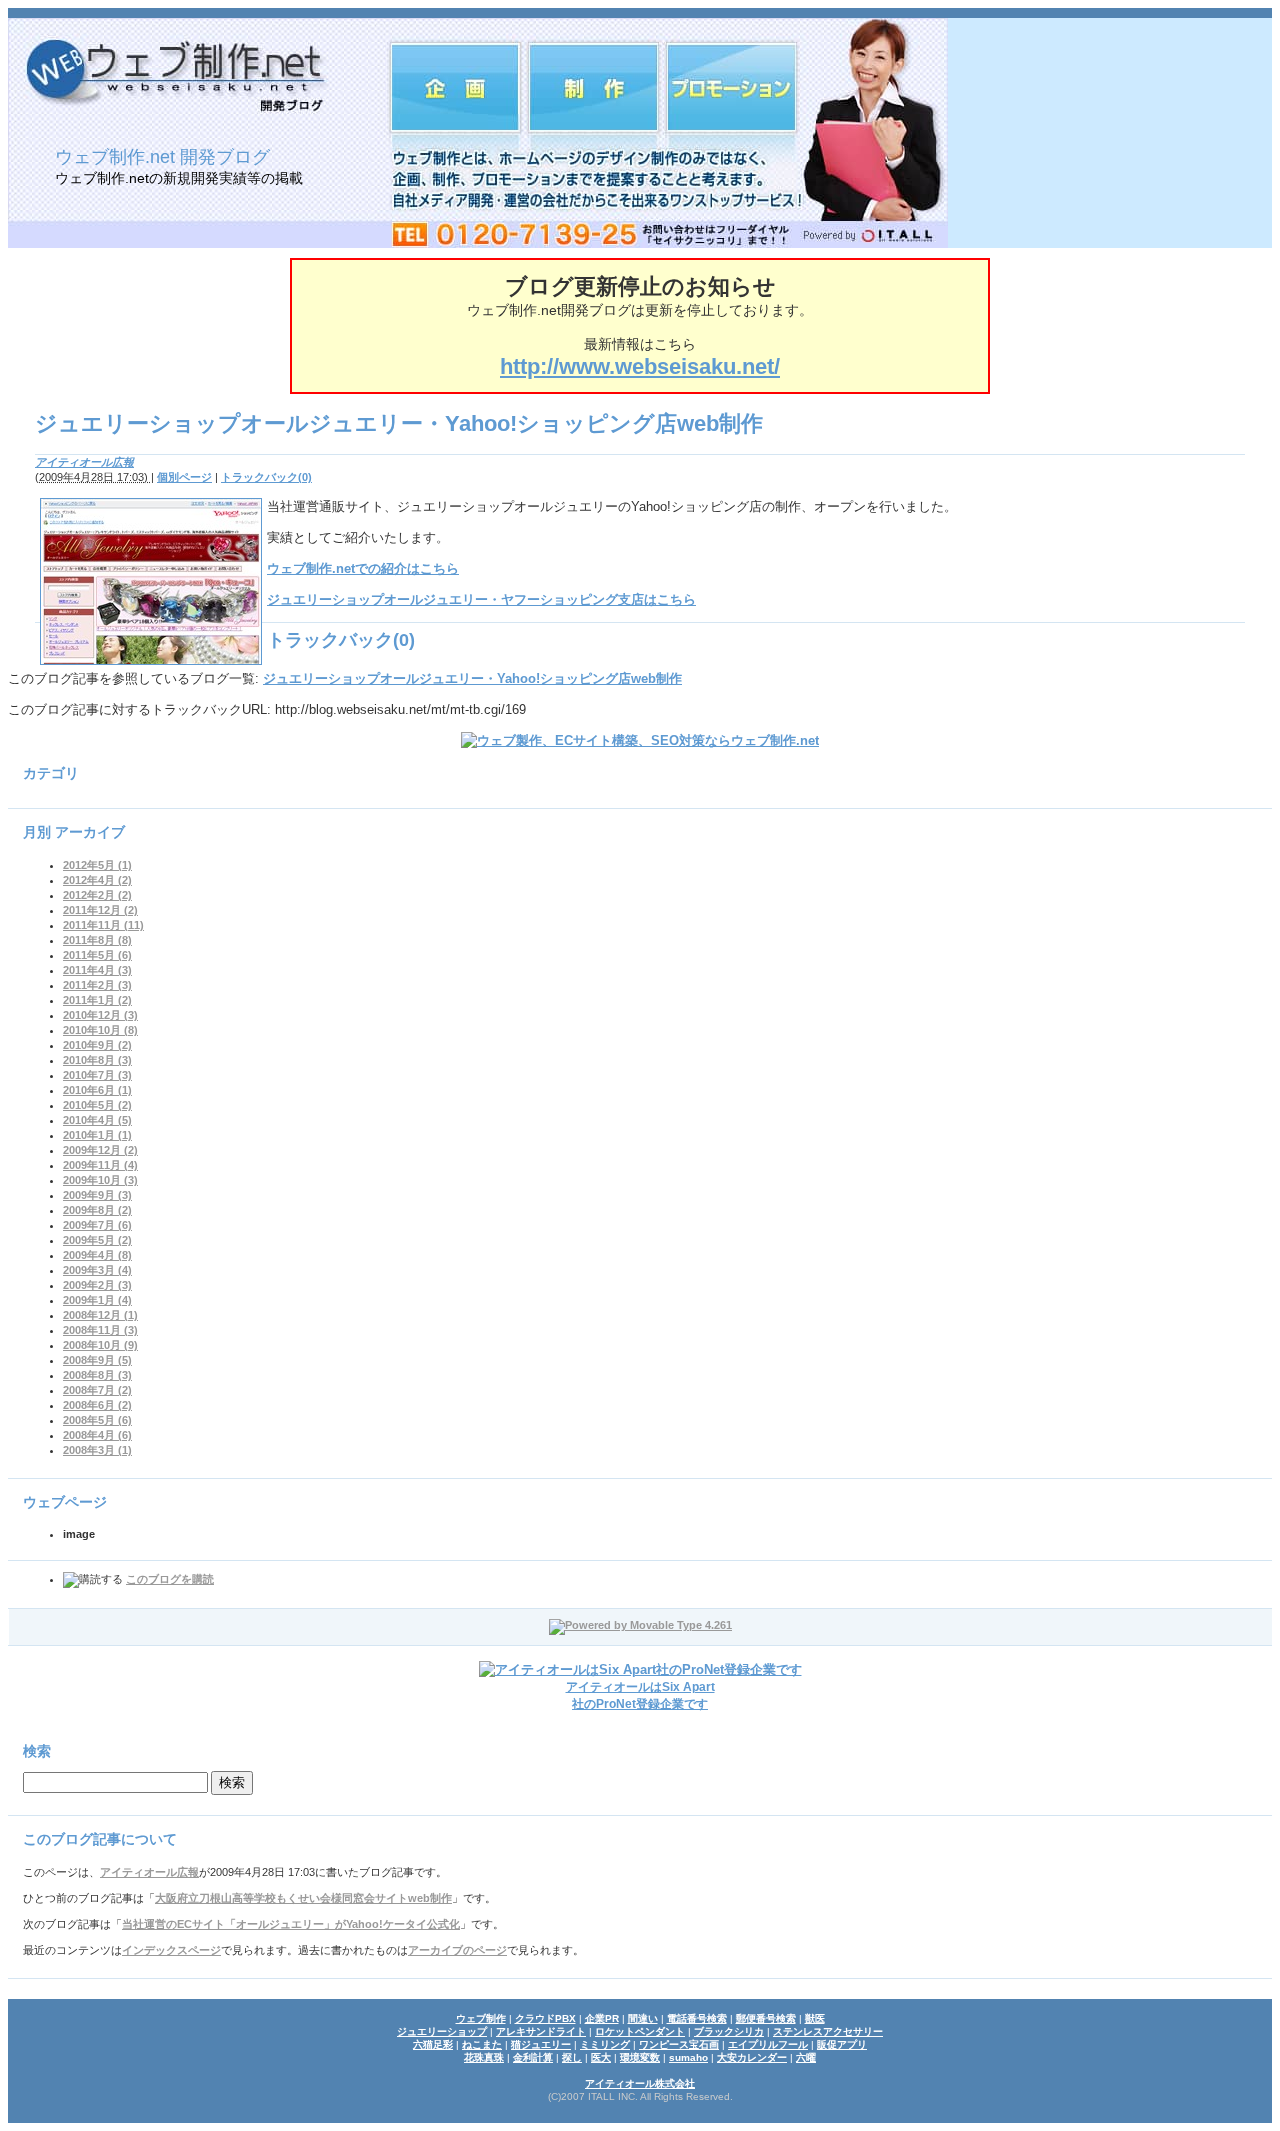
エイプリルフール (768, 2044)
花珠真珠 (484, 2057)
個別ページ (184, 477)
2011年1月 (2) (97, 1000)
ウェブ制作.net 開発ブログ (162, 157)
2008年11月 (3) (100, 1330)
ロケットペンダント (640, 2031)
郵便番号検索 (766, 2018)
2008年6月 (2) (97, 1405)
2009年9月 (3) (97, 1195)
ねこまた (482, 2044)
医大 (601, 2057)
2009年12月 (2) (100, 1150)
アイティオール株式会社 (640, 2083)
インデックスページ (171, 1950)
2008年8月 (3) (97, 1375)
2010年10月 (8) (100, 1030)
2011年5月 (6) (97, 955)
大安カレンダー (752, 2057)
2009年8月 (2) (97, 1210)
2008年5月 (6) (97, 1420)
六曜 (806, 2057)
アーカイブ (90, 832)
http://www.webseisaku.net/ (640, 366)
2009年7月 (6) (97, 1225)
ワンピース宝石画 (679, 2044)
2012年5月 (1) (97, 865)
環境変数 (640, 2057)
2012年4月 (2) (97, 880)
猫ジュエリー (541, 2044)
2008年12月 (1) (100, 1315)
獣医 (815, 2018)
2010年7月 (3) (97, 1075)
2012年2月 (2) (97, 895)
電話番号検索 (697, 2018)
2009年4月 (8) (97, 1255)
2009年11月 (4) (100, 1165)
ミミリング (605, 2044)
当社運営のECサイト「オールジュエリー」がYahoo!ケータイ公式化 (291, 1924)
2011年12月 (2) (100, 910)
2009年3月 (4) (97, 1270)
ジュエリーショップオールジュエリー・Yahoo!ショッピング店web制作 (472, 678)
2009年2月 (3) (97, 1285)
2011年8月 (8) (97, 940)
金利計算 (533, 2057)
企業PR (602, 2018)
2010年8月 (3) (97, 1060)
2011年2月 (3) (97, 985)
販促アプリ (842, 2044)
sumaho (688, 2057)
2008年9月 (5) (97, 1360)
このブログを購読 (170, 1579)
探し (572, 2057)
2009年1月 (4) (97, 1300)
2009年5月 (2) (97, 1240)
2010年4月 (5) (97, 1120)
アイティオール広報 (84, 462)
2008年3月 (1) (97, 1450)
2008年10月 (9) (100, 1345)
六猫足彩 (433, 2044)
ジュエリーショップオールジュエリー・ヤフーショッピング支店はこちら (481, 599)
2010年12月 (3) (100, 1015)
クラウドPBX (545, 2018)
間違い (643, 2018)
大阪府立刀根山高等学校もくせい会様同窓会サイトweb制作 (303, 1898)
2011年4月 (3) (97, 970)
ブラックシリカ (729, 2031)
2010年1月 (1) (97, 1135)
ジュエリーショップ (442, 2031)
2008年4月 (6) (97, 1435)
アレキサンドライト (541, 2031)
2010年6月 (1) (97, 1090)
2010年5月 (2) (97, 1105)
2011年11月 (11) (103, 925)
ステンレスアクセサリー (828, 2031)
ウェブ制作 (481, 2018)
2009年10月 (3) (100, 1180)
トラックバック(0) (266, 477)
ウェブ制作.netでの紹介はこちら (363, 568)
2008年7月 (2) (97, 1390)
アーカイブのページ (457, 1950)
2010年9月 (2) (97, 1045)
